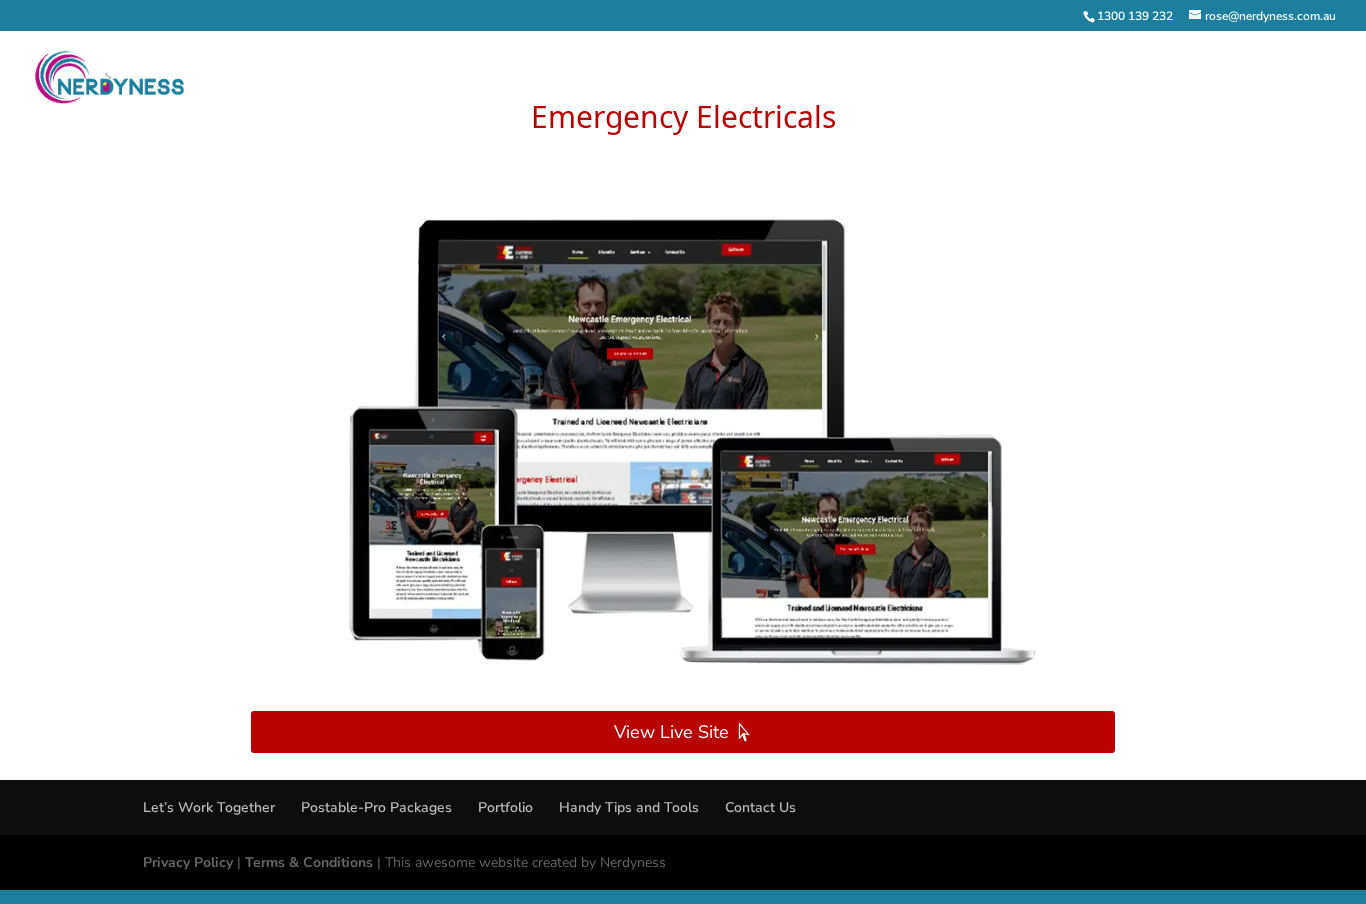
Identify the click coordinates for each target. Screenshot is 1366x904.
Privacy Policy (188, 862)
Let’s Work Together (209, 807)
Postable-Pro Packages (376, 807)
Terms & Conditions (309, 862)
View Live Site (671, 732)
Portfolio (505, 807)
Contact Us (760, 807)
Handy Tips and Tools (629, 807)
